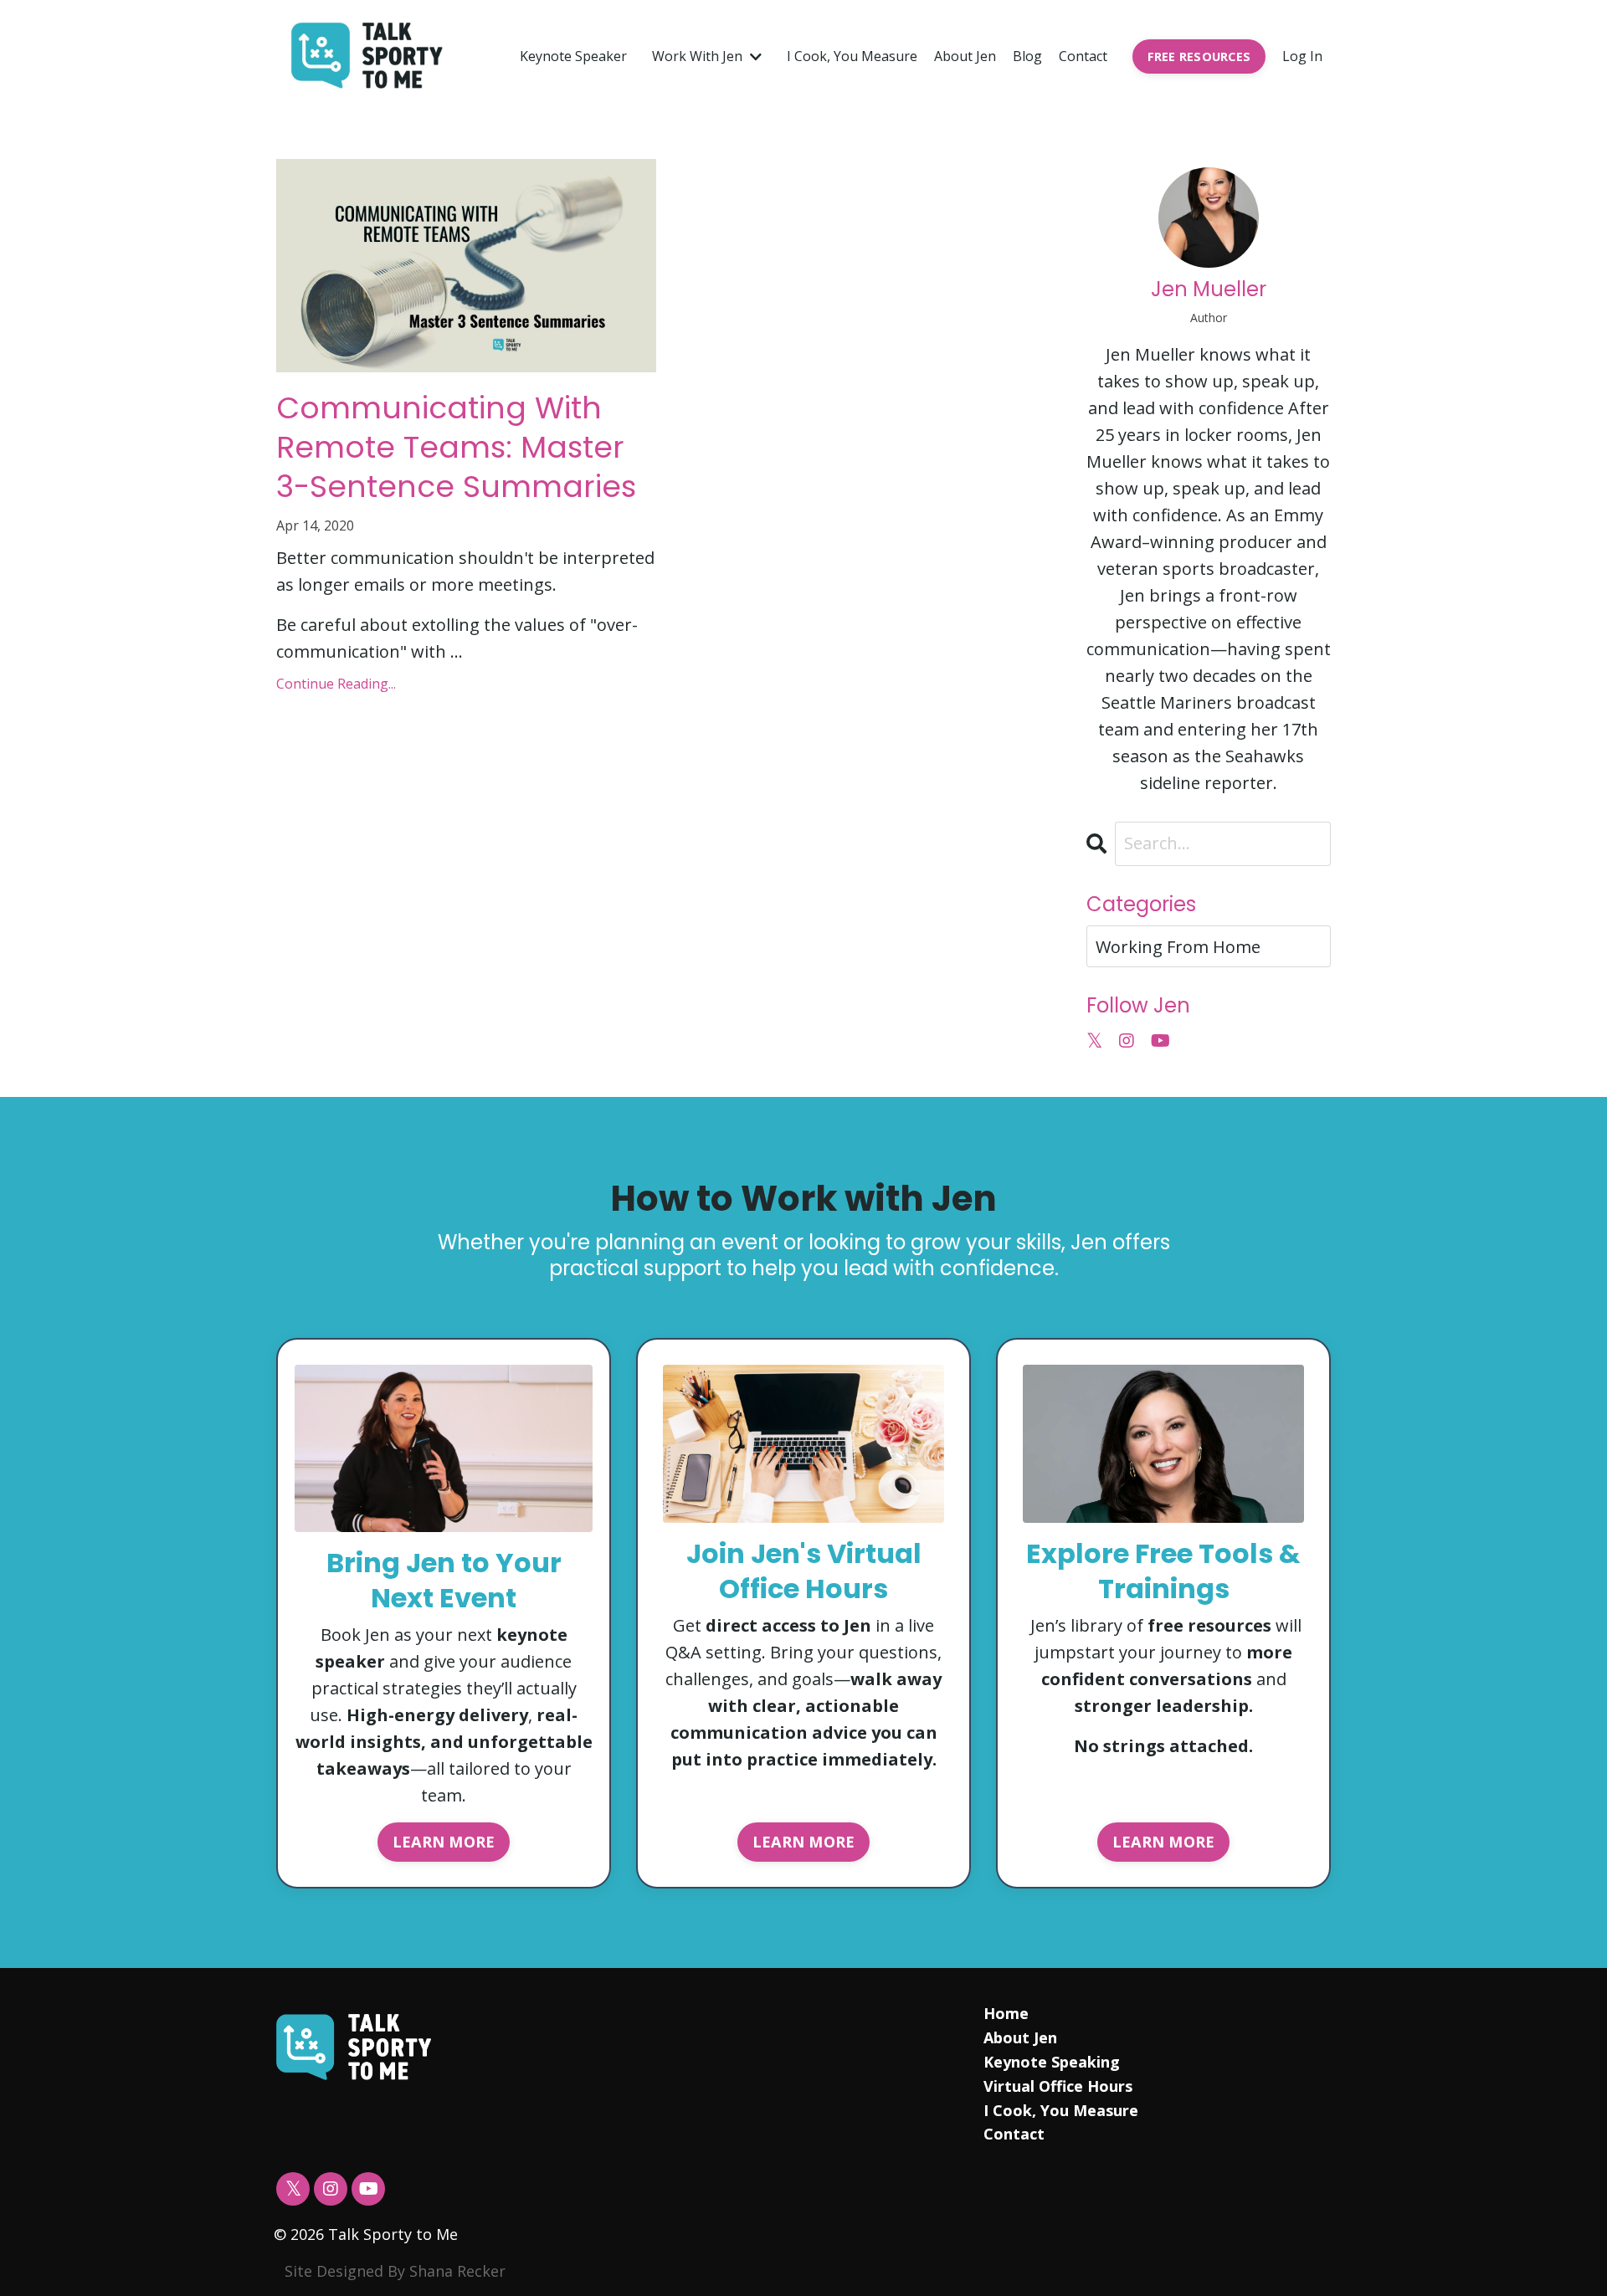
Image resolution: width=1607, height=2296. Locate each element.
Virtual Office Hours (1058, 2086)
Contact (1083, 56)
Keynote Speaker (573, 56)
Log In (1302, 56)
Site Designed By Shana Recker (395, 2271)
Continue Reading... (336, 684)
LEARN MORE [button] (444, 1842)
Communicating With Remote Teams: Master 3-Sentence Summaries (456, 448)
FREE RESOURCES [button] (1199, 56)
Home (1006, 2013)
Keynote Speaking (1052, 2062)
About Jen (965, 56)
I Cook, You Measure (852, 56)
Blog (1027, 56)
